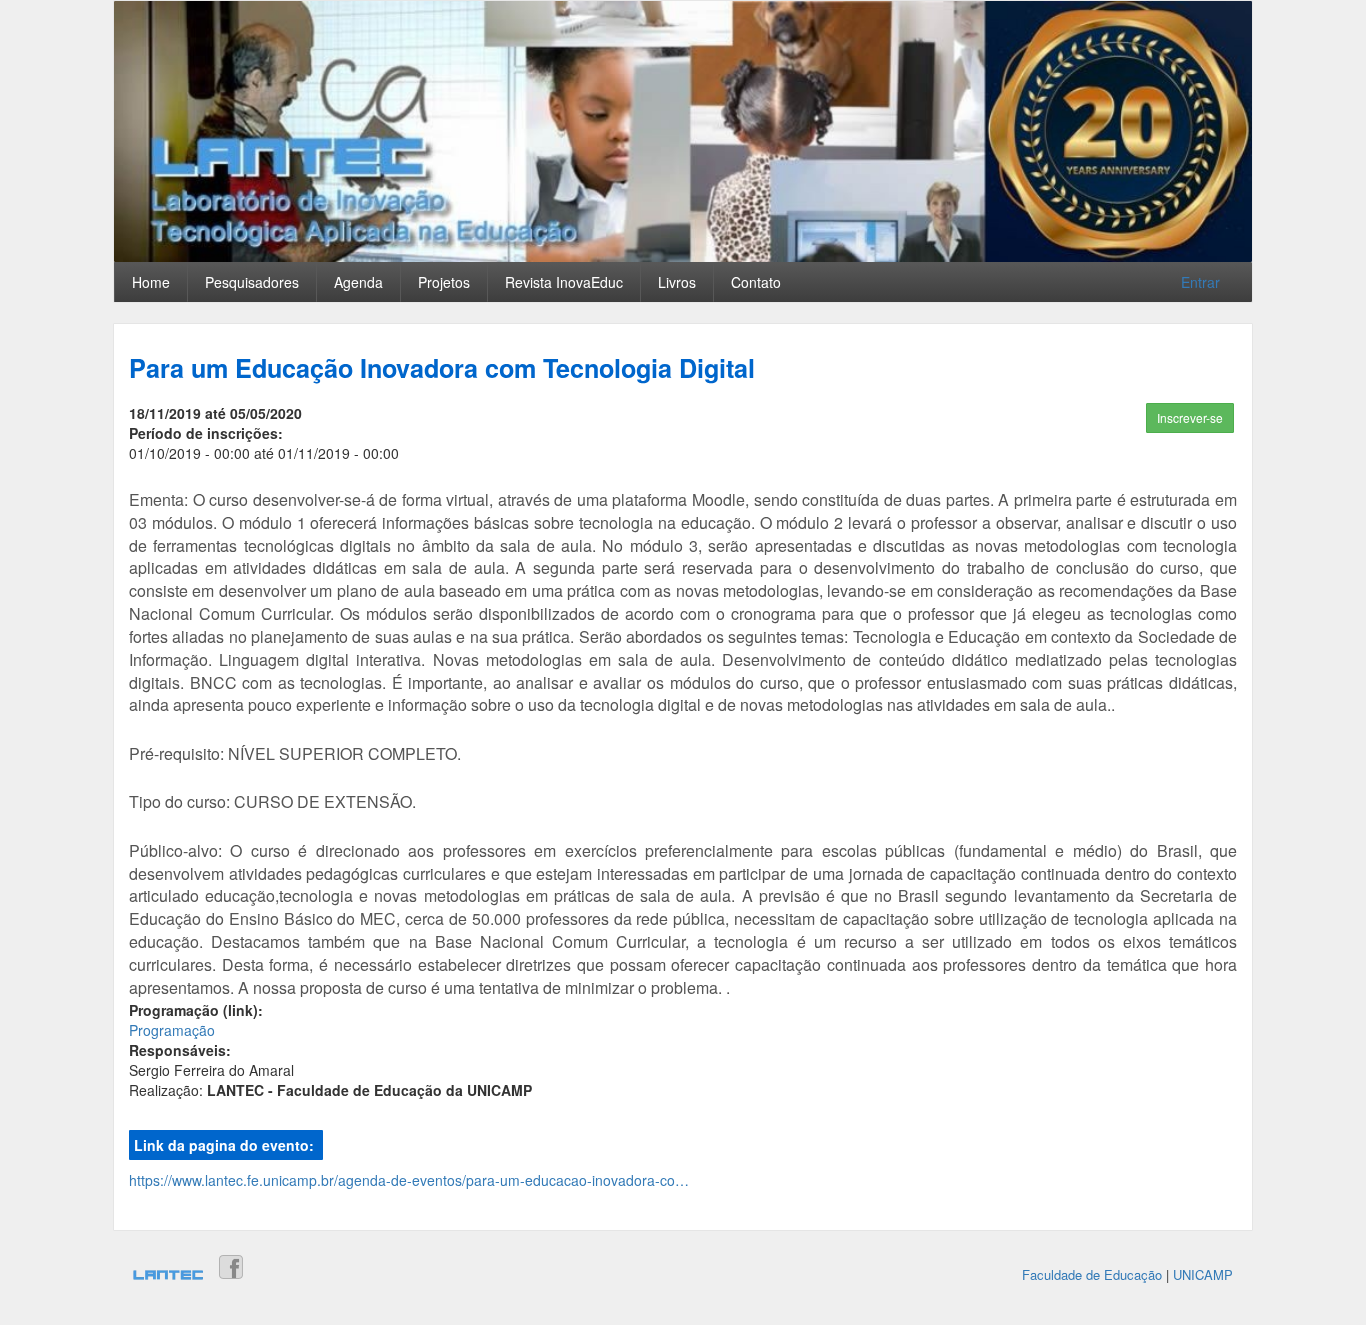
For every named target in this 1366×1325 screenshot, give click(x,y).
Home (151, 282)
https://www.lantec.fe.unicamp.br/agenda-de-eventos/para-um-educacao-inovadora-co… (409, 1180)
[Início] (683, 131)
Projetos (444, 282)
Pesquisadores (252, 282)
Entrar (1200, 282)
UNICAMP (1203, 1274)
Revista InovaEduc (564, 282)
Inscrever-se (1190, 417)
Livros (677, 282)
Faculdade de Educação (1092, 1274)
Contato (756, 282)
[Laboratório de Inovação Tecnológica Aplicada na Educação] (168, 1276)
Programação (172, 1030)
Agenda (358, 282)
